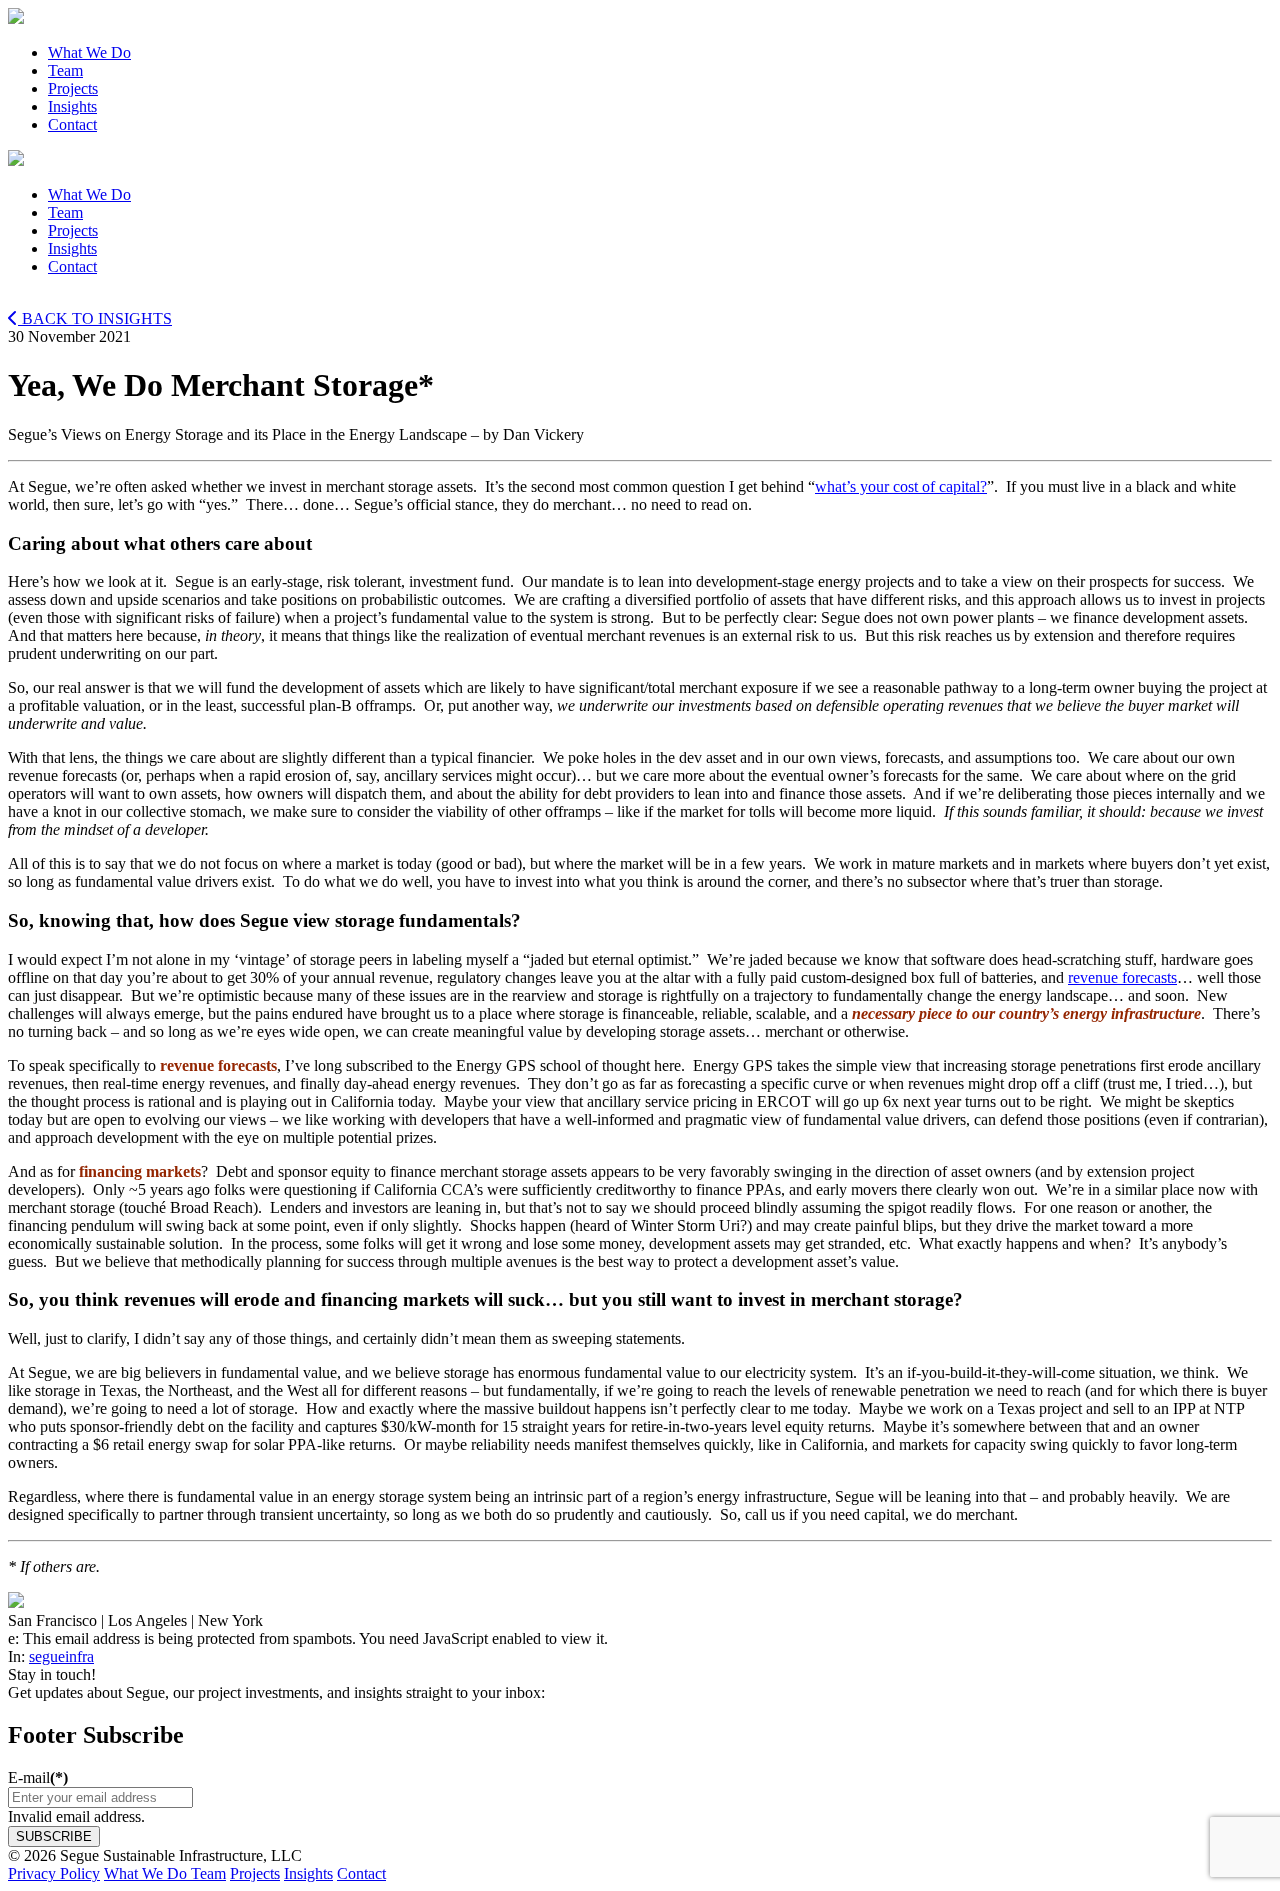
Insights (308, 1873)
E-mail (38, 1777)
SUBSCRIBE (54, 1836)
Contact (361, 1873)
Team (208, 1873)
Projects (255, 1873)
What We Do (147, 1873)
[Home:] (640, 18)
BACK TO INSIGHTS (95, 318)
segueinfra (61, 1656)
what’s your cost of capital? (901, 486)
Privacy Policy (54, 1873)
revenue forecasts (1122, 977)
